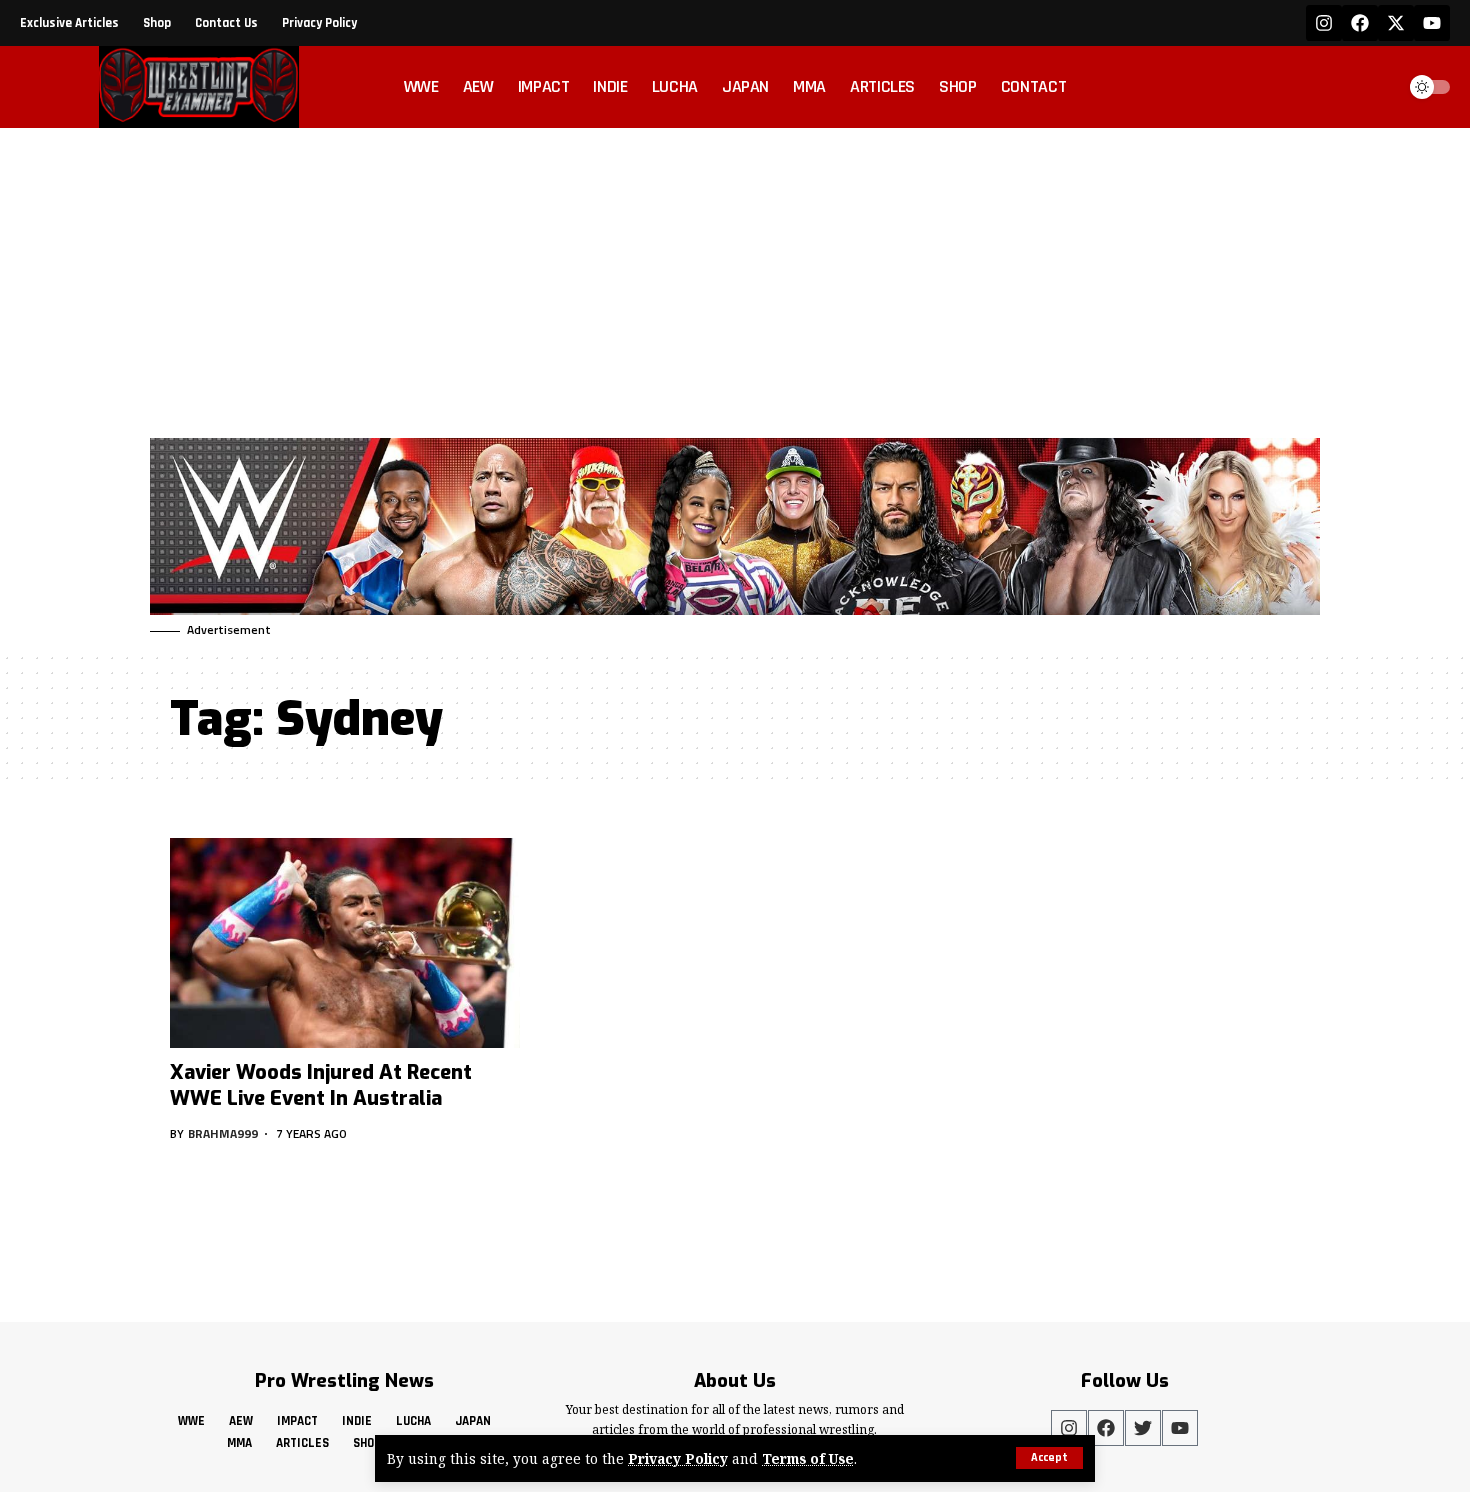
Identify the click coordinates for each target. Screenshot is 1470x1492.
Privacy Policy (678, 1458)
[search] (1374, 87)
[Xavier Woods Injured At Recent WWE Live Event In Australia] (345, 943)
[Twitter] (1143, 1428)
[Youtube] (1432, 23)
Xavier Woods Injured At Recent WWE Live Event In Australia (321, 1085)
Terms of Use (808, 1458)
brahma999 (223, 1133)
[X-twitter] (1396, 23)
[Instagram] (1324, 23)
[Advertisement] (735, 278)
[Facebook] (1360, 23)
